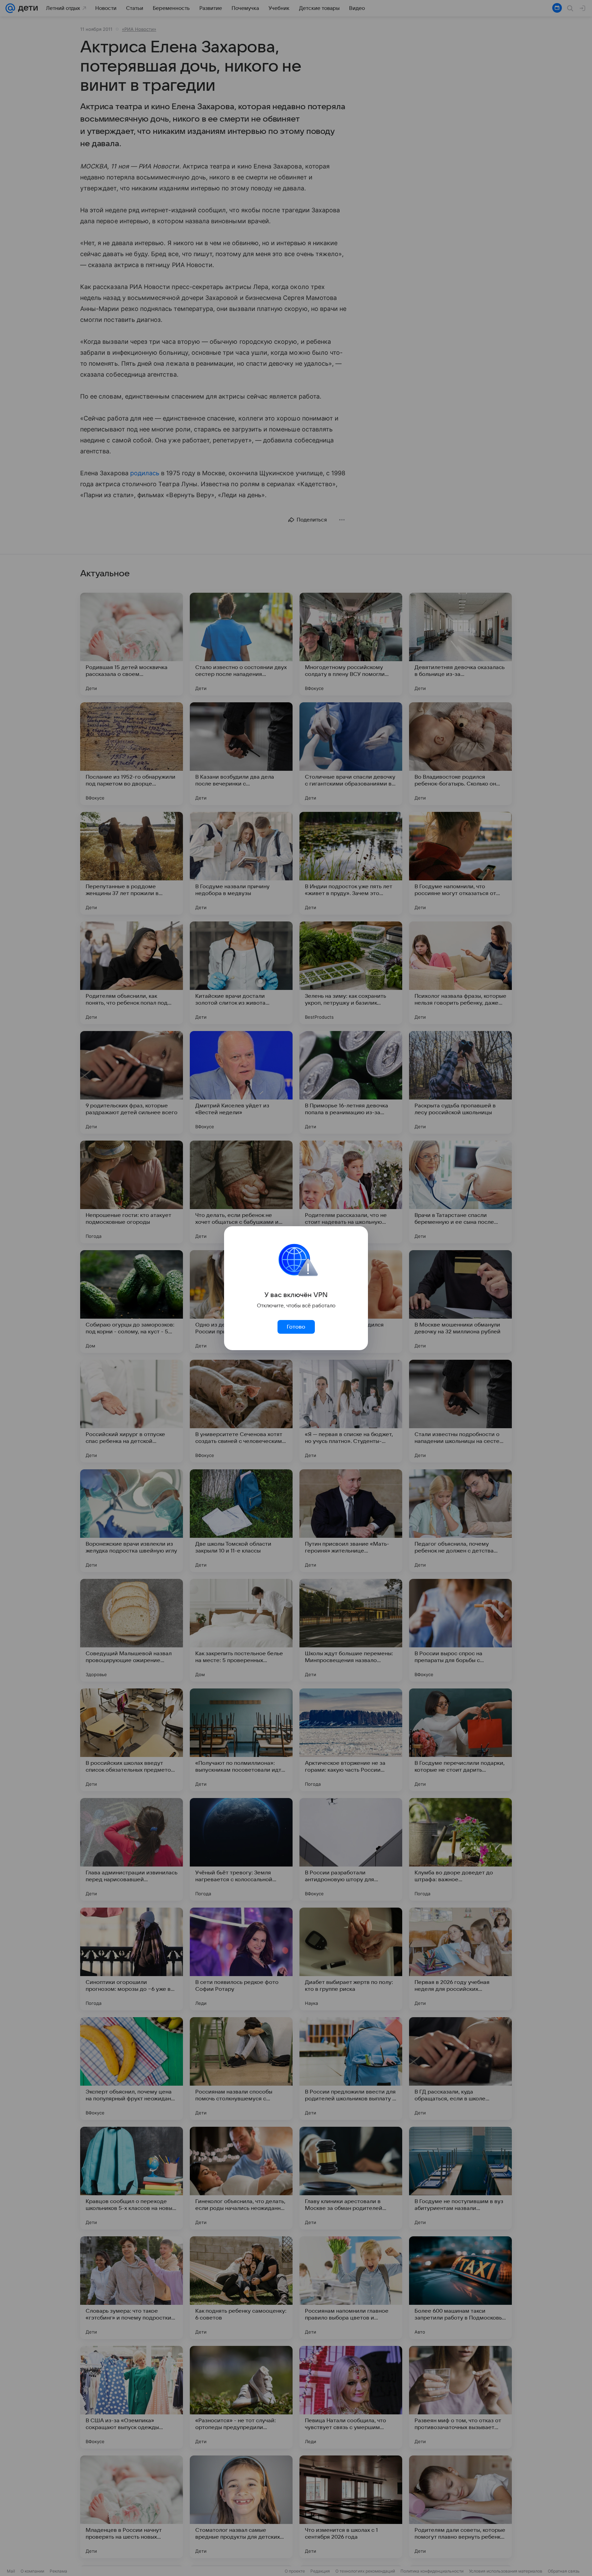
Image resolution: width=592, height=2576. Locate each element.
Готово (296, 1327)
